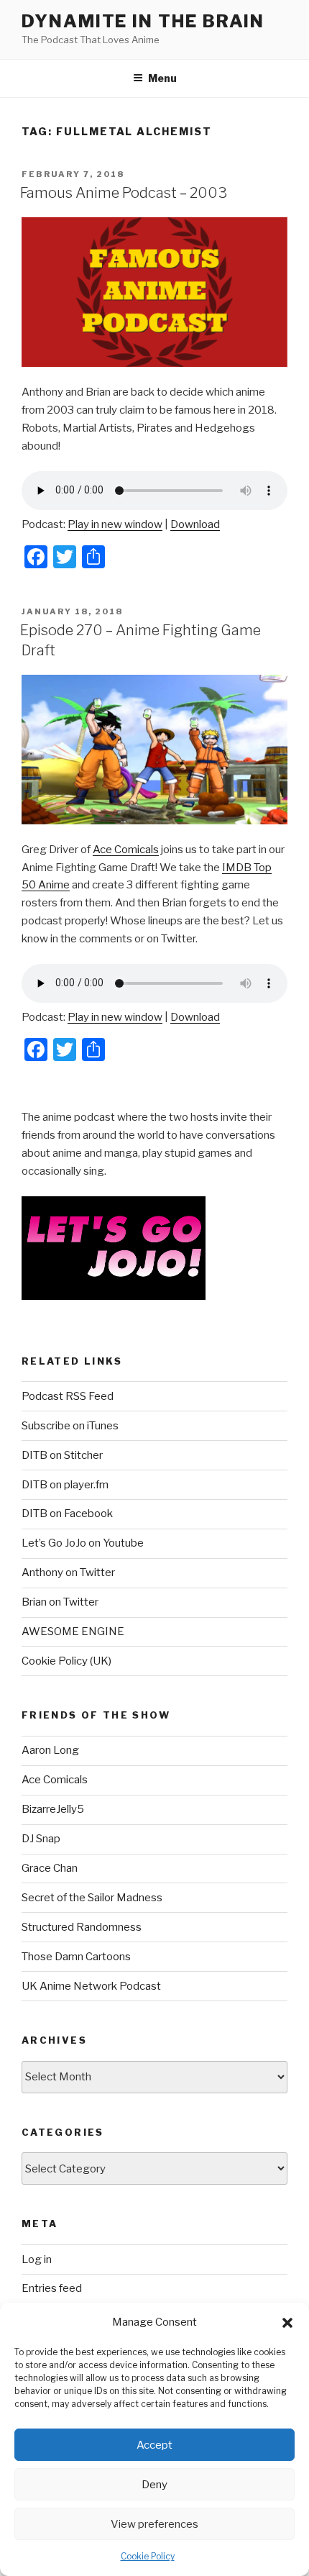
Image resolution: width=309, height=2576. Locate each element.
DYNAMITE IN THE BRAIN (143, 21)
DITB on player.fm (65, 1485)
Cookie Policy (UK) (66, 1661)
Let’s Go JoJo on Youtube (83, 1543)
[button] (287, 2323)
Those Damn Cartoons (76, 1957)
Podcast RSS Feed (68, 1396)
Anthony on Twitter (68, 1573)
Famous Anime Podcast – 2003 (124, 193)
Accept (154, 2445)
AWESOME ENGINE (73, 1631)
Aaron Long (50, 1750)
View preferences (154, 2524)
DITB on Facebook (67, 1514)
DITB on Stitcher (62, 1455)
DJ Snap (41, 1839)
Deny (154, 2485)
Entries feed (52, 2288)
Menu (162, 78)
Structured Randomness (82, 1927)
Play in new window (115, 524)
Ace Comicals (126, 850)
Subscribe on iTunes (70, 1426)
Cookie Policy (148, 2556)
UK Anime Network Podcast (91, 1986)
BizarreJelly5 (53, 1809)
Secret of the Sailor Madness (92, 1898)
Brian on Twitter (60, 1602)
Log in (37, 2259)
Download (195, 524)
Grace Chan (50, 1868)
